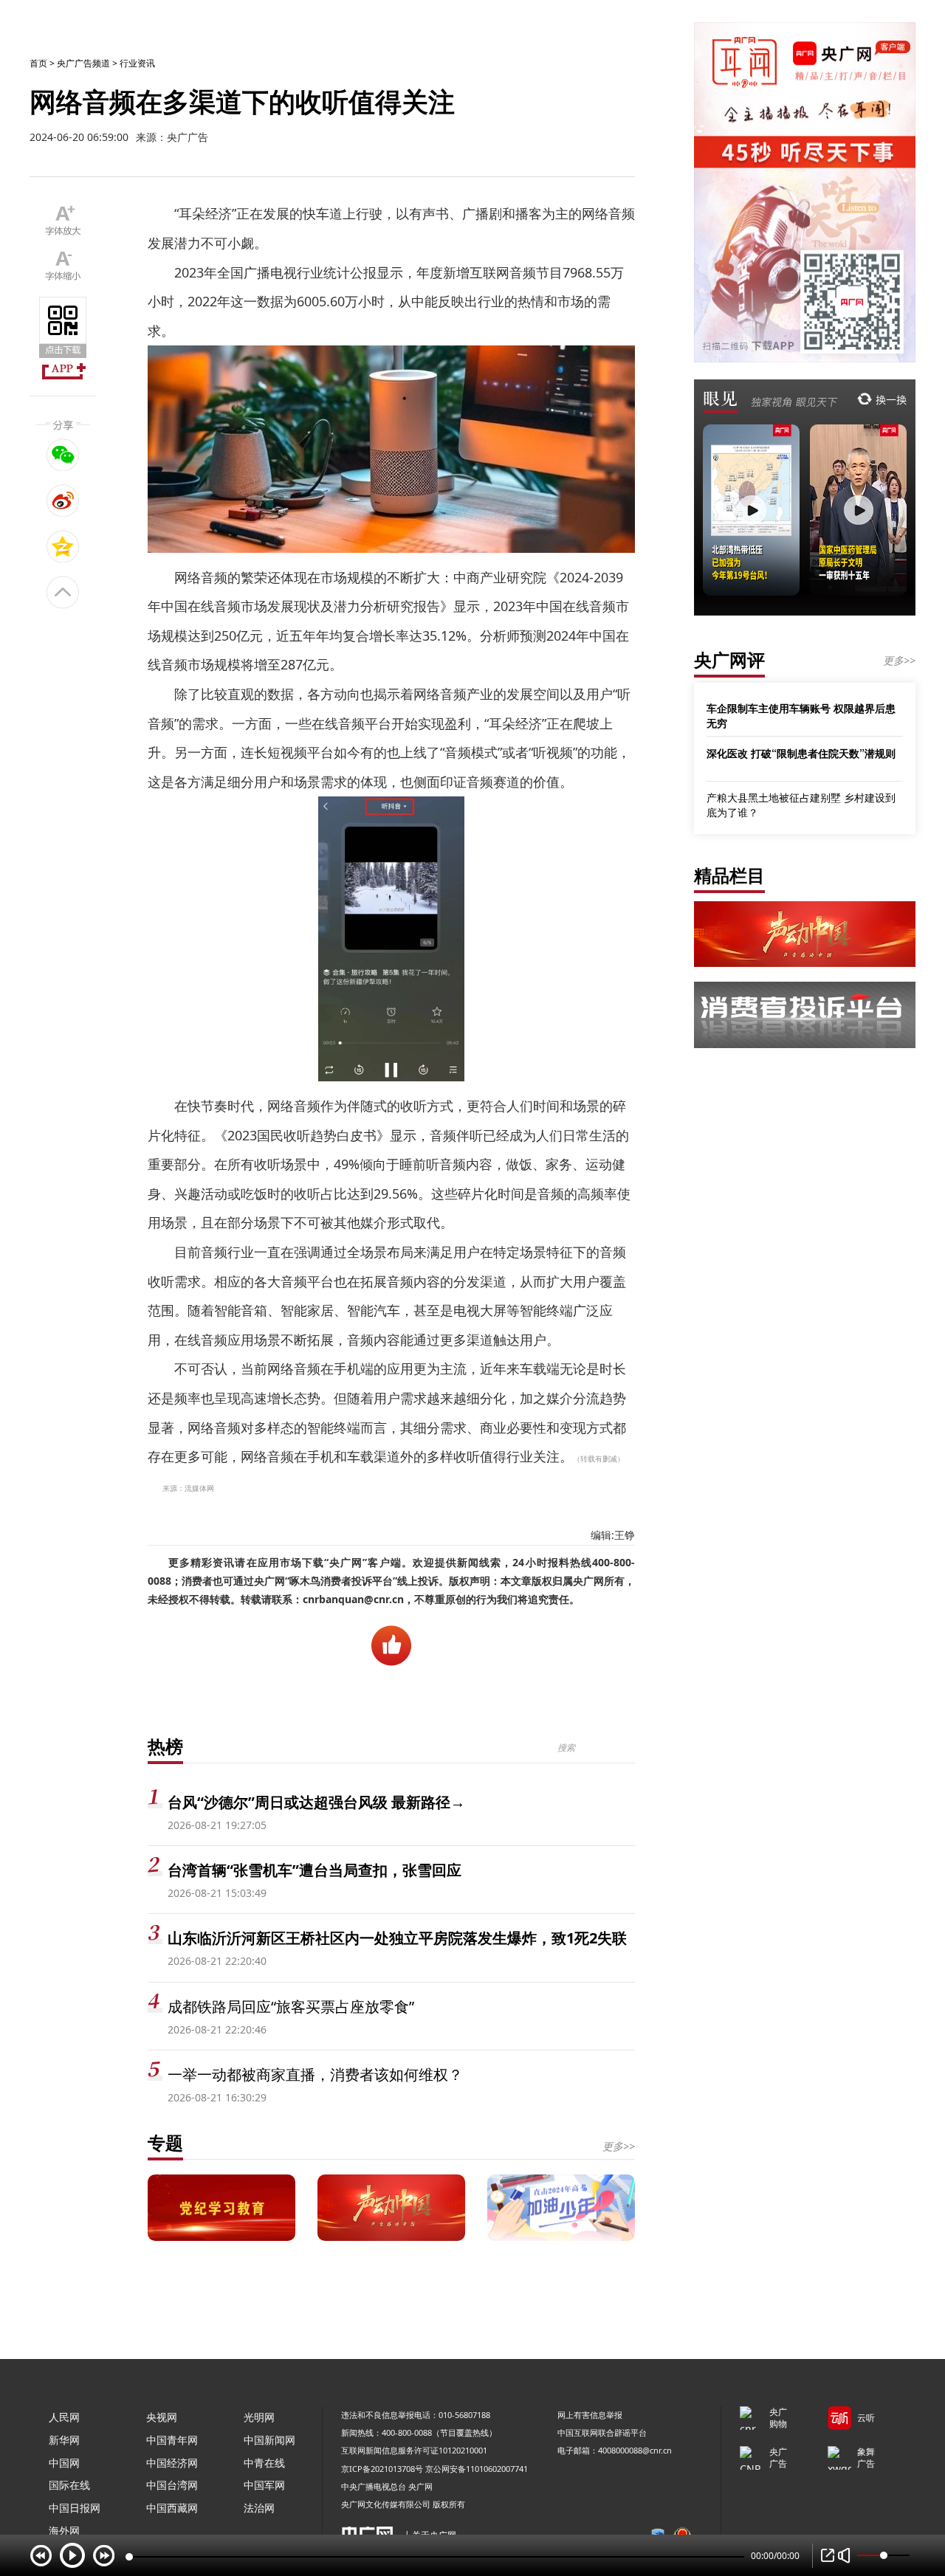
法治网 (259, 2508)
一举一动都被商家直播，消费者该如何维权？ (315, 2074)
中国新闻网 (269, 2440)
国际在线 (69, 2485)
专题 (165, 2142)
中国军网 (264, 2485)
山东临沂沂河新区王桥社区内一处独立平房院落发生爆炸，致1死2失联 (397, 1938)
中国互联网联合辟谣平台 (602, 2432)
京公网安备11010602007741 (477, 2469)
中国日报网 (75, 2508)
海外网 (64, 2531)
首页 (38, 63)
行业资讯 (137, 63)
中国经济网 (172, 2463)
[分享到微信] (63, 455)
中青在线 (264, 2463)
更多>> (619, 2146)
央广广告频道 (83, 63)
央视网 (162, 2417)
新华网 (64, 2440)
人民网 (64, 2417)
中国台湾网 (172, 2485)
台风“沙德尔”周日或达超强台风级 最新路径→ (316, 1802)
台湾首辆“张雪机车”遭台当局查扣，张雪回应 (315, 1870)
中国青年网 (172, 2440)
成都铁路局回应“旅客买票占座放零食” (291, 2007)
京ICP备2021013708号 (382, 2469)
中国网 (64, 2463)
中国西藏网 (172, 2508)
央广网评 (729, 660)
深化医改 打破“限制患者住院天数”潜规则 (801, 753)
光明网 (259, 2417)
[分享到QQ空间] (63, 546)
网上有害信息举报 (590, 2415)
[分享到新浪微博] (63, 500)
